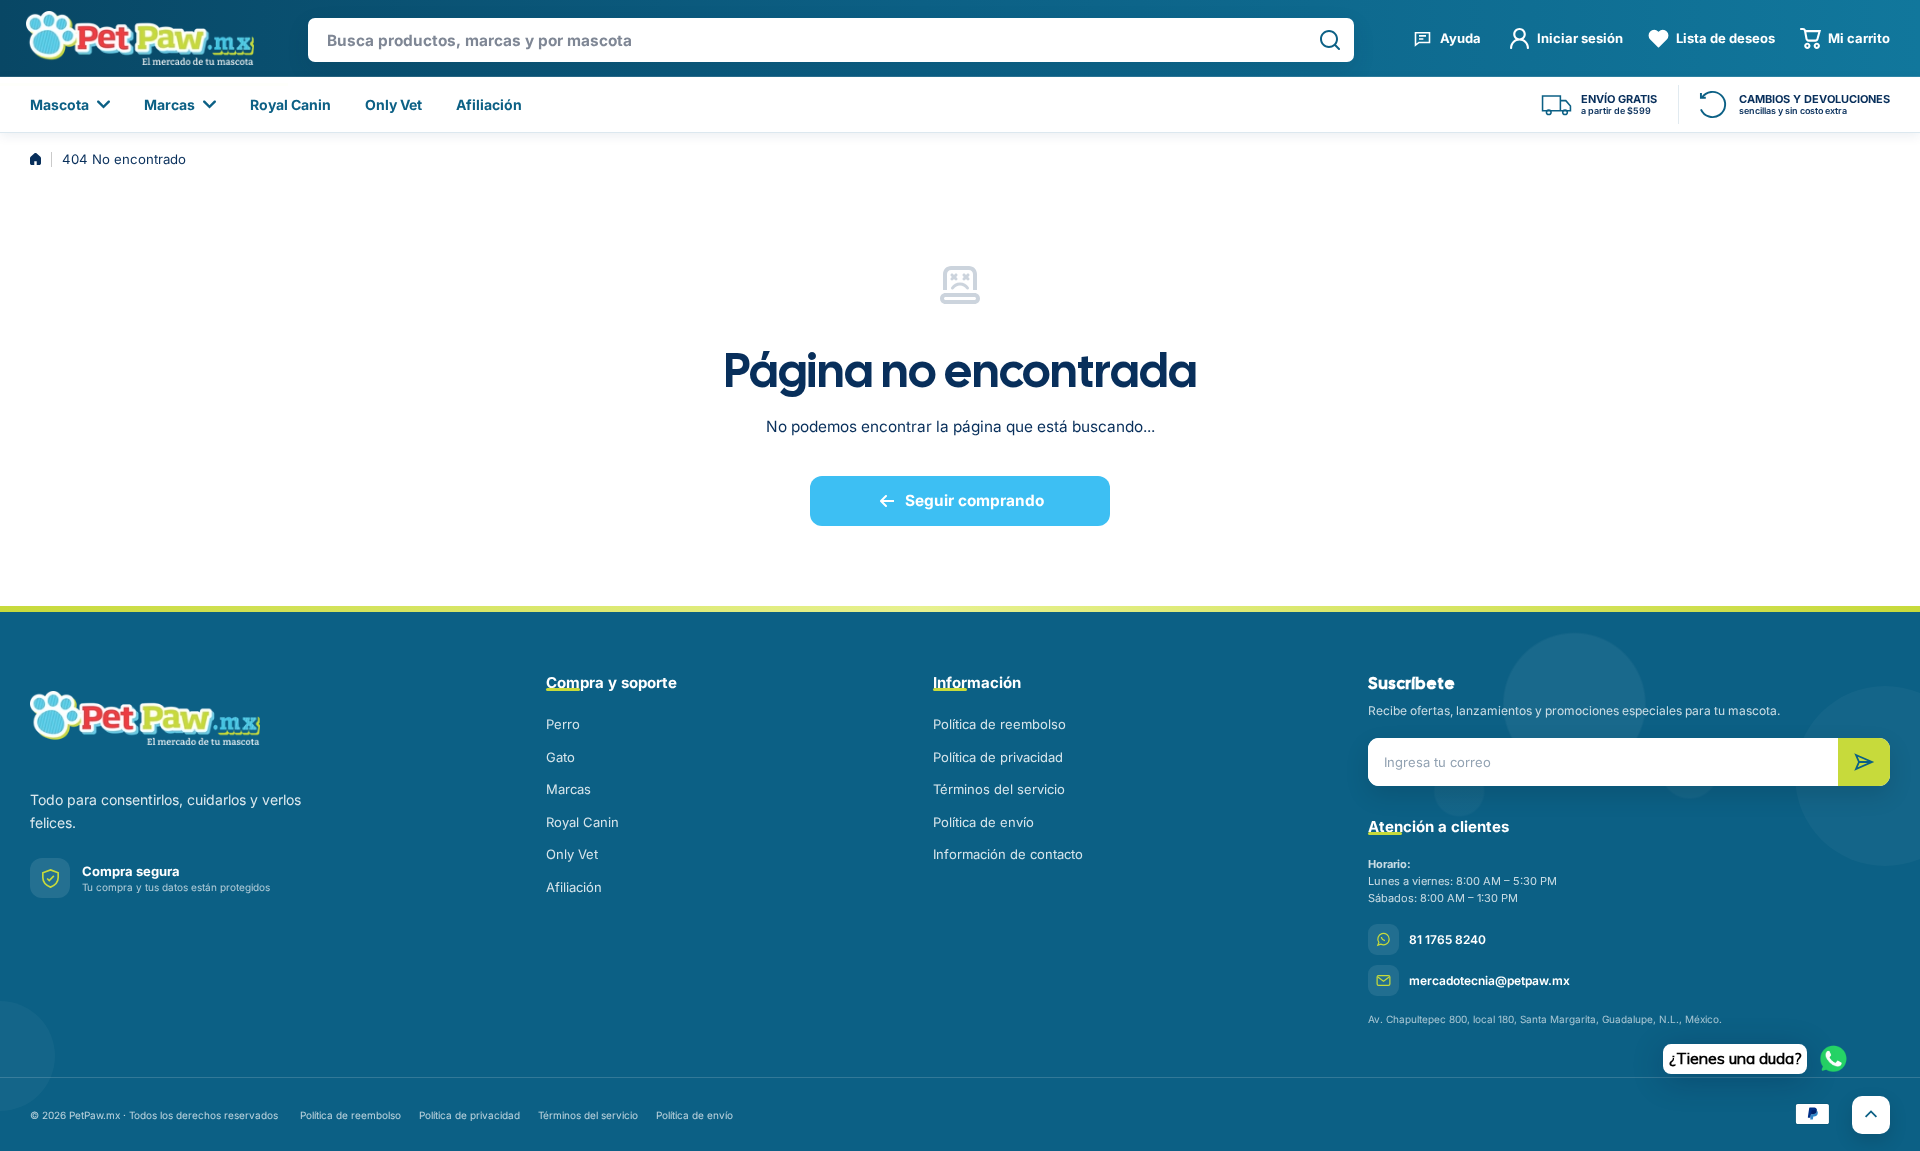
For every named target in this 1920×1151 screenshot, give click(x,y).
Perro (563, 724)
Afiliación (574, 887)
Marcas (568, 789)
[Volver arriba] (1871, 1115)
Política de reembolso (999, 724)
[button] (1845, 38)
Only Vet (572, 854)
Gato (560, 757)
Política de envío (983, 822)
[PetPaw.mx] (139, 38)
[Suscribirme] (1864, 762)
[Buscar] (1330, 40)
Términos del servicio (999, 789)
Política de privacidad (998, 757)
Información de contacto (1008, 854)
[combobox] (831, 40)
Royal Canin (582, 822)
